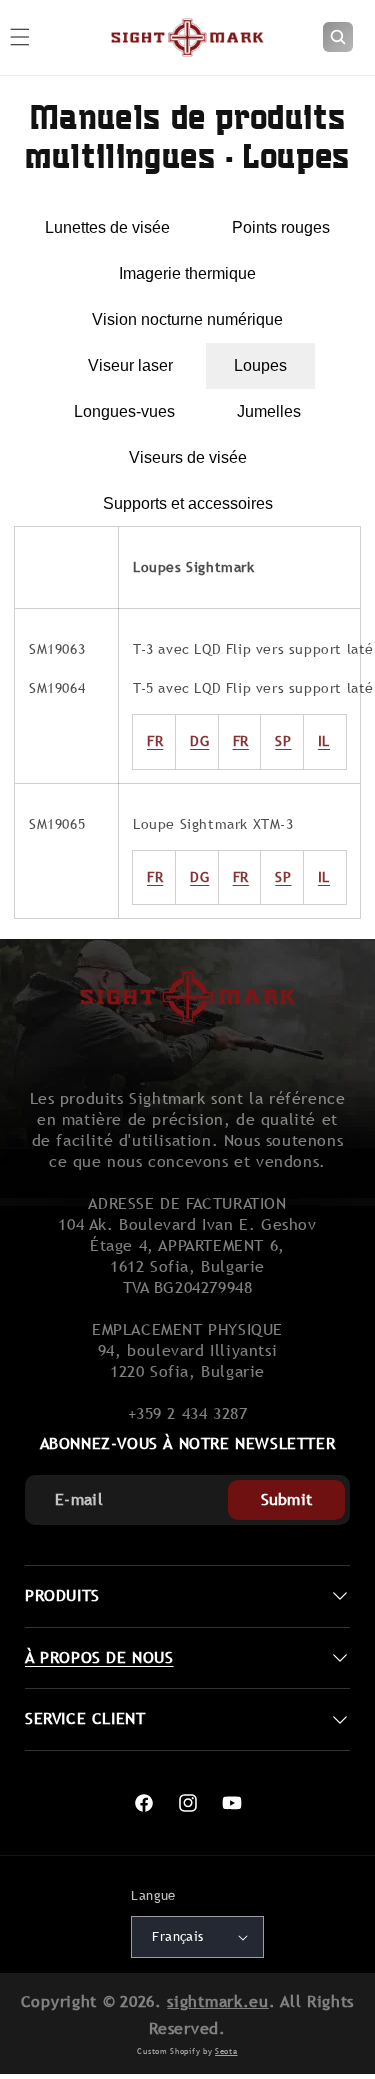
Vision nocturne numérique (187, 319)
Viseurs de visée (188, 457)
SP (283, 877)
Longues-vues (124, 411)
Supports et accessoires (188, 503)
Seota (226, 2051)
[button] (338, 37)
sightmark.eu (217, 2001)
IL (324, 877)
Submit (287, 1499)
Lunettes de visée (107, 227)
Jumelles (269, 411)
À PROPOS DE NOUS (99, 1657)
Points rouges (281, 227)
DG (199, 741)
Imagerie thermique (187, 273)
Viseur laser (130, 365)
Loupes (260, 365)
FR (155, 877)
